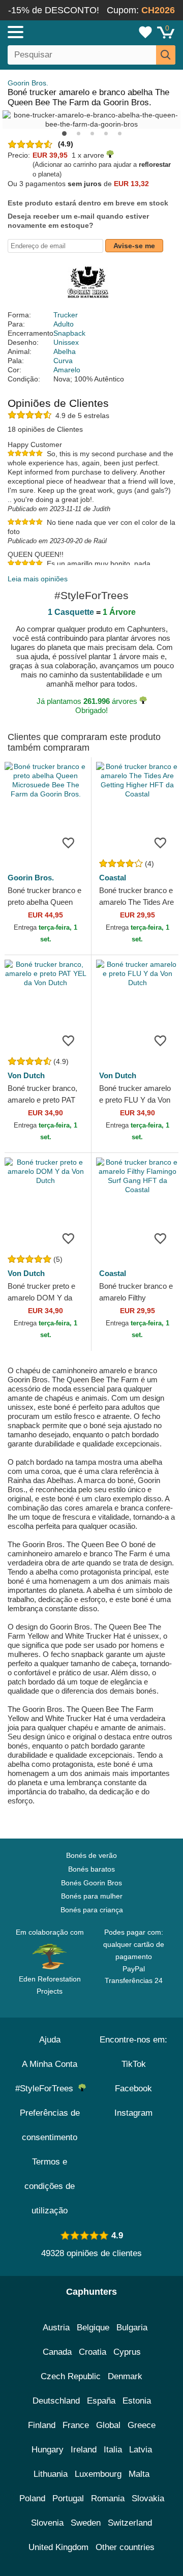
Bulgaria (132, 2328)
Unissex (66, 342)
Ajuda (50, 2040)
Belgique (93, 2328)
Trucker (66, 315)
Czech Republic (71, 2376)
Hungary (48, 2450)
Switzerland (130, 2523)
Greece (142, 2425)
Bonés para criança (92, 1910)
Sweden (86, 2523)
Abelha (65, 351)
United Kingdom (58, 2547)
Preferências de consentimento (50, 2125)
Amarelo (67, 370)
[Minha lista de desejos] (145, 32)
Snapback (69, 333)
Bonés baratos (91, 1869)
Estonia (137, 2401)
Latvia (141, 2450)
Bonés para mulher (92, 1896)
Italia (113, 2450)
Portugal (68, 2498)
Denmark (125, 2376)
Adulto (64, 324)
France (76, 2425)
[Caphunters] (53, 32)
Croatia (93, 2352)
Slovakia (148, 2498)
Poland (32, 2498)
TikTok (134, 2064)
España (101, 2401)
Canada (57, 2352)
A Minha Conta (50, 2064)
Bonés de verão (91, 1855)
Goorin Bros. (28, 83)
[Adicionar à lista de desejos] (68, 842)
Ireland (84, 2450)
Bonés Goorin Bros (91, 1883)
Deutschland (56, 2401)
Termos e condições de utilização (50, 2186)
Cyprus (127, 2352)
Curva (63, 361)
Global (108, 2425)
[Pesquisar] (166, 55)
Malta (139, 2474)
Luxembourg (98, 2474)
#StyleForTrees (47, 2089)
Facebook (133, 2089)
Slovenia (47, 2523)
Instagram (133, 2113)
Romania (108, 2498)
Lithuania (51, 2474)
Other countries (125, 2547)
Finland (42, 2425)
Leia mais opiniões (38, 579)
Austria (56, 2328)
